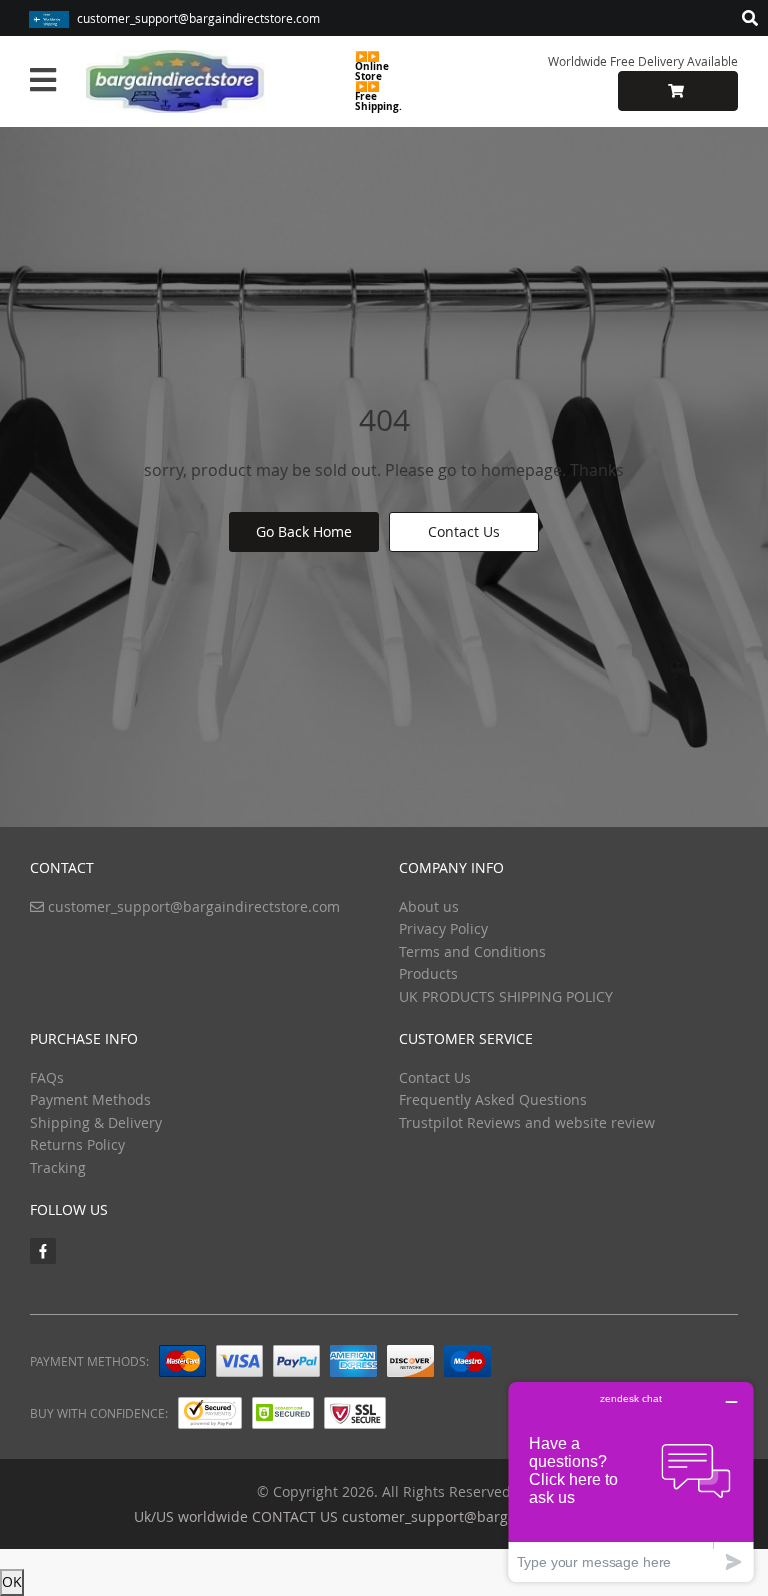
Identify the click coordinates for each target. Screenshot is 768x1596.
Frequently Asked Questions (493, 1099)
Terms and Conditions (472, 951)
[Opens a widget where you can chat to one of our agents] (631, 1481)
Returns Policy (77, 1144)
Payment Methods (90, 1099)
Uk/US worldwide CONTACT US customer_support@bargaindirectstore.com (384, 1516)
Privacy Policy (443, 928)
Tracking (58, 1167)
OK (12, 1581)
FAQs (47, 1077)
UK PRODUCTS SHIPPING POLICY (506, 996)
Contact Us (464, 531)
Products (428, 973)
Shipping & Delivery (96, 1122)
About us (429, 906)
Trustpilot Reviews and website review (527, 1122)
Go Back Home (304, 531)
